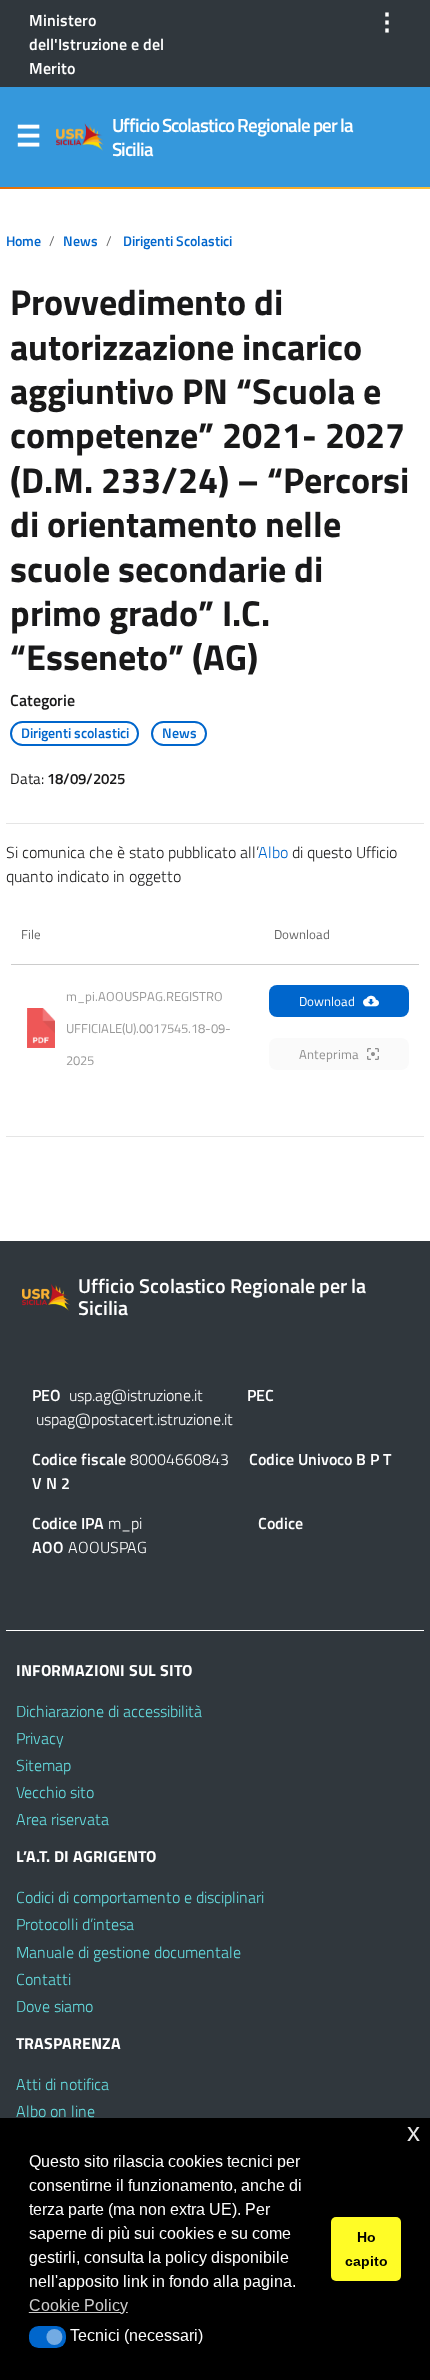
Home (23, 241)
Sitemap (43, 1765)
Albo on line (55, 2111)
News (80, 241)
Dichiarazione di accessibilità (109, 1711)
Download (327, 1001)
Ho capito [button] (366, 2249)
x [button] (413, 2132)
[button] (47, 2337)
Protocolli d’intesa (75, 1924)
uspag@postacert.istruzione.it (134, 1419)
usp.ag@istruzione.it (136, 1395)
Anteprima (329, 1054)
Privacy (40, 1738)
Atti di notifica (62, 2084)
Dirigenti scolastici (177, 241)
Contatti (43, 1979)
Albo (273, 852)
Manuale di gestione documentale (128, 1952)
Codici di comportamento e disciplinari (140, 1897)
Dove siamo (54, 2006)
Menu (28, 140)
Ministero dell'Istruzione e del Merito (96, 44)
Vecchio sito (55, 1792)
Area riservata (62, 1819)
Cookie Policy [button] (78, 2305)
